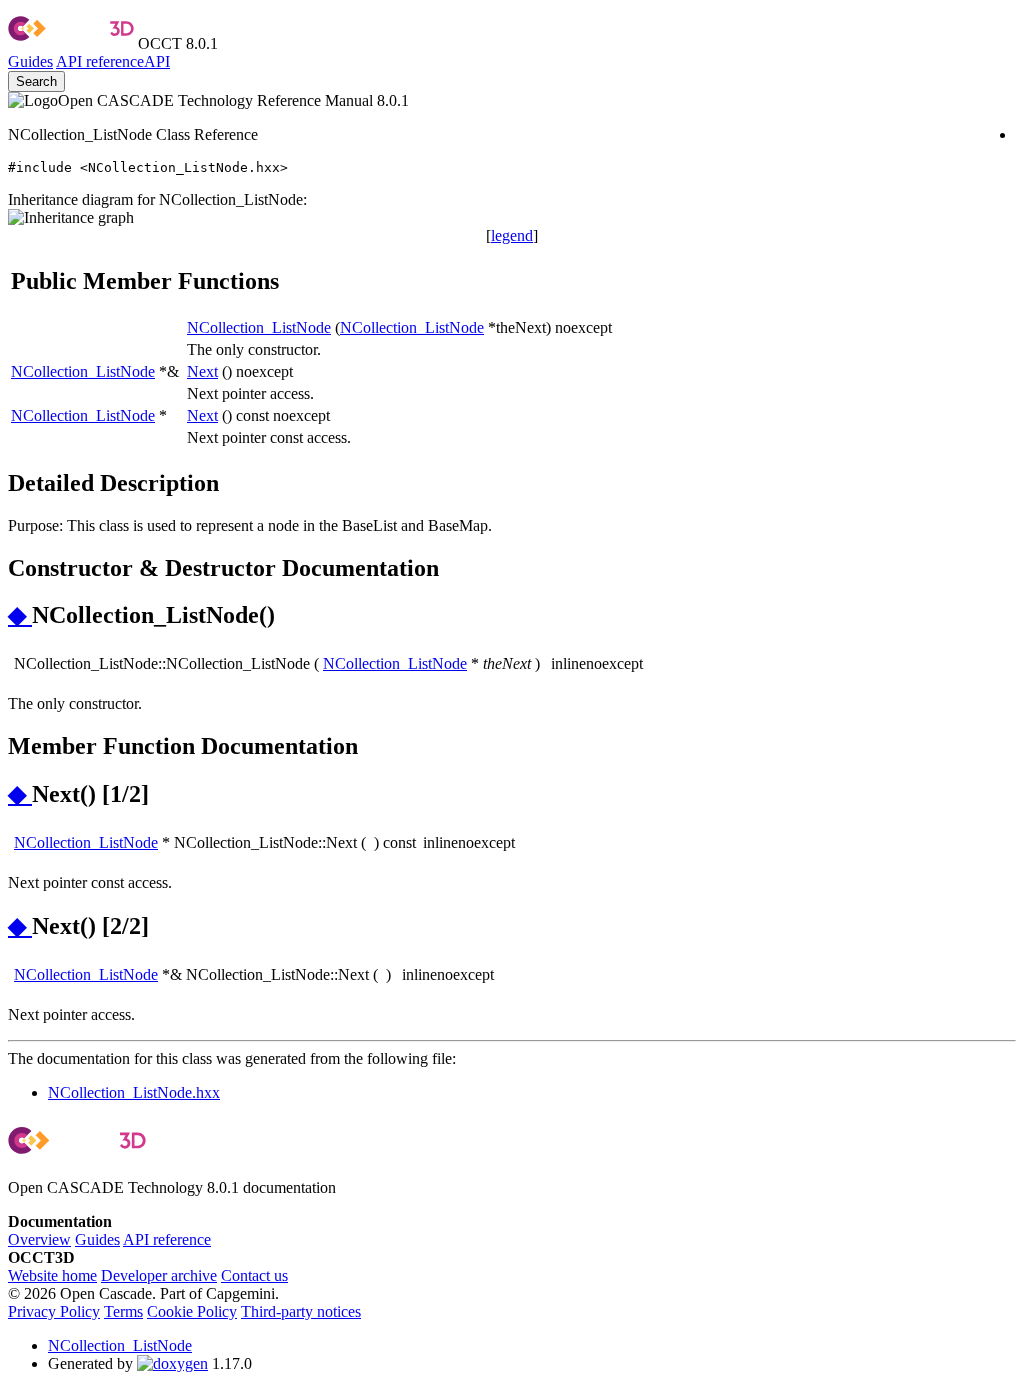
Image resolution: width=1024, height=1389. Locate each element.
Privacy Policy (54, 1311)
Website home (52, 1275)
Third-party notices (301, 1311)
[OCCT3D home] (71, 43)
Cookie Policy (192, 1311)
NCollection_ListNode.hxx (134, 1092)
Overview (39, 1239)
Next (202, 371)
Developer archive (159, 1275)
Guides (30, 61)
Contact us (254, 1275)
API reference (167, 1239)
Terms (123, 1311)
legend (512, 235)
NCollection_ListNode (259, 327)
